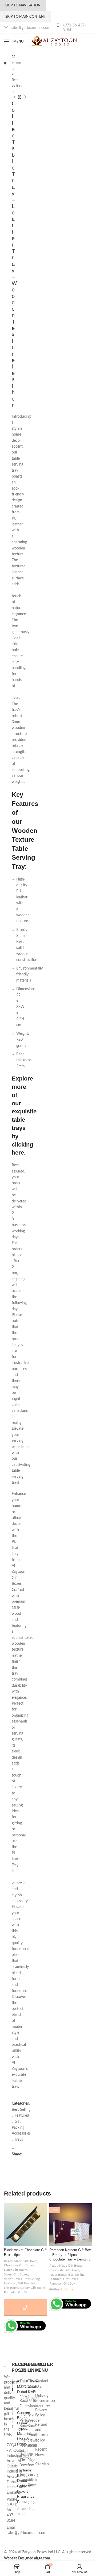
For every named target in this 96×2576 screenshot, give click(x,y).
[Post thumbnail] (12, 2390)
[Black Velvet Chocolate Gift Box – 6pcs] (25, 2225)
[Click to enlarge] (13, 57)
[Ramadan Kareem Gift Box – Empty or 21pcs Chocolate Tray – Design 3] (71, 2225)
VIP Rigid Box (31, 2460)
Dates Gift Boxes (16, 2270)
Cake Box (23, 2384)
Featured (22, 2116)
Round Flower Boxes (33, 2440)
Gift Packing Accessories (21, 2128)
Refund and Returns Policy (42, 2433)
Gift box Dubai (32, 2386)
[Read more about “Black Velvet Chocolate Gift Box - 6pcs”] (25, 2308)
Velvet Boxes (13, 2279)
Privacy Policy (41, 2413)
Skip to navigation (23, 5)
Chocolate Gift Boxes (19, 2265)
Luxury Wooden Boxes (35, 2421)
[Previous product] (14, 97)
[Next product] (25, 97)
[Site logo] (53, 41)
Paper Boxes (58, 2275)
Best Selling (17, 83)
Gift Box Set (26, 2283)
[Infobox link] (74, 28)
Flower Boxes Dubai (25, 2401)
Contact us (42, 2384)
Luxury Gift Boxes (33, 2288)
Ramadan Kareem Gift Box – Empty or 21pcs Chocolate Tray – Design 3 (70, 2255)
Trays (19, 2140)
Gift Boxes (11, 2288)
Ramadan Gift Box (17, 2292)
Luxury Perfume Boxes (26, 2421)
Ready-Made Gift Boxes (21, 2261)
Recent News (41, 2452)
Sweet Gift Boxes (16, 2274)
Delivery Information (45, 2398)
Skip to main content (26, 17)
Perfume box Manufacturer (39, 2404)
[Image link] (5, 2367)
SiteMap (42, 2464)
